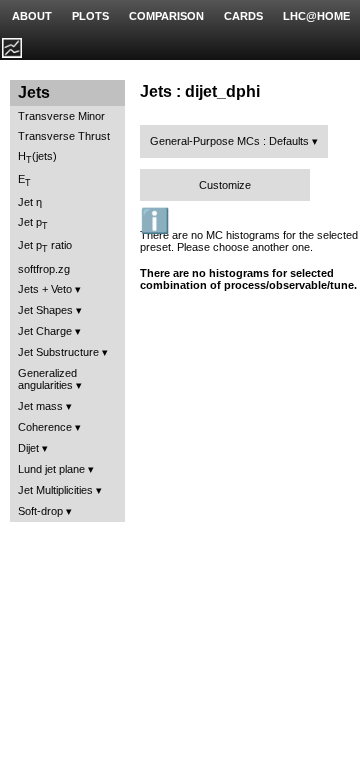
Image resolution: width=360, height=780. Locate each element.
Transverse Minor (61, 116)
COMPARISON (166, 16)
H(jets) (37, 157)
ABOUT (32, 16)
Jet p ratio (45, 246)
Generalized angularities (47, 379)
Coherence (45, 427)
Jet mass (40, 406)
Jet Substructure (58, 352)
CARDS (243, 16)
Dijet (28, 448)
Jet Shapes (45, 310)
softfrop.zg (44, 269)
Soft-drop (40, 511)
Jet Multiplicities (55, 490)
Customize (225, 185)
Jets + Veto (45, 289)
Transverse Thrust (64, 136)
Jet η (30, 202)
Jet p (33, 223)
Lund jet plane (51, 469)
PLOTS (90, 16)
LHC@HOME (316, 16)
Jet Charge (45, 331)
